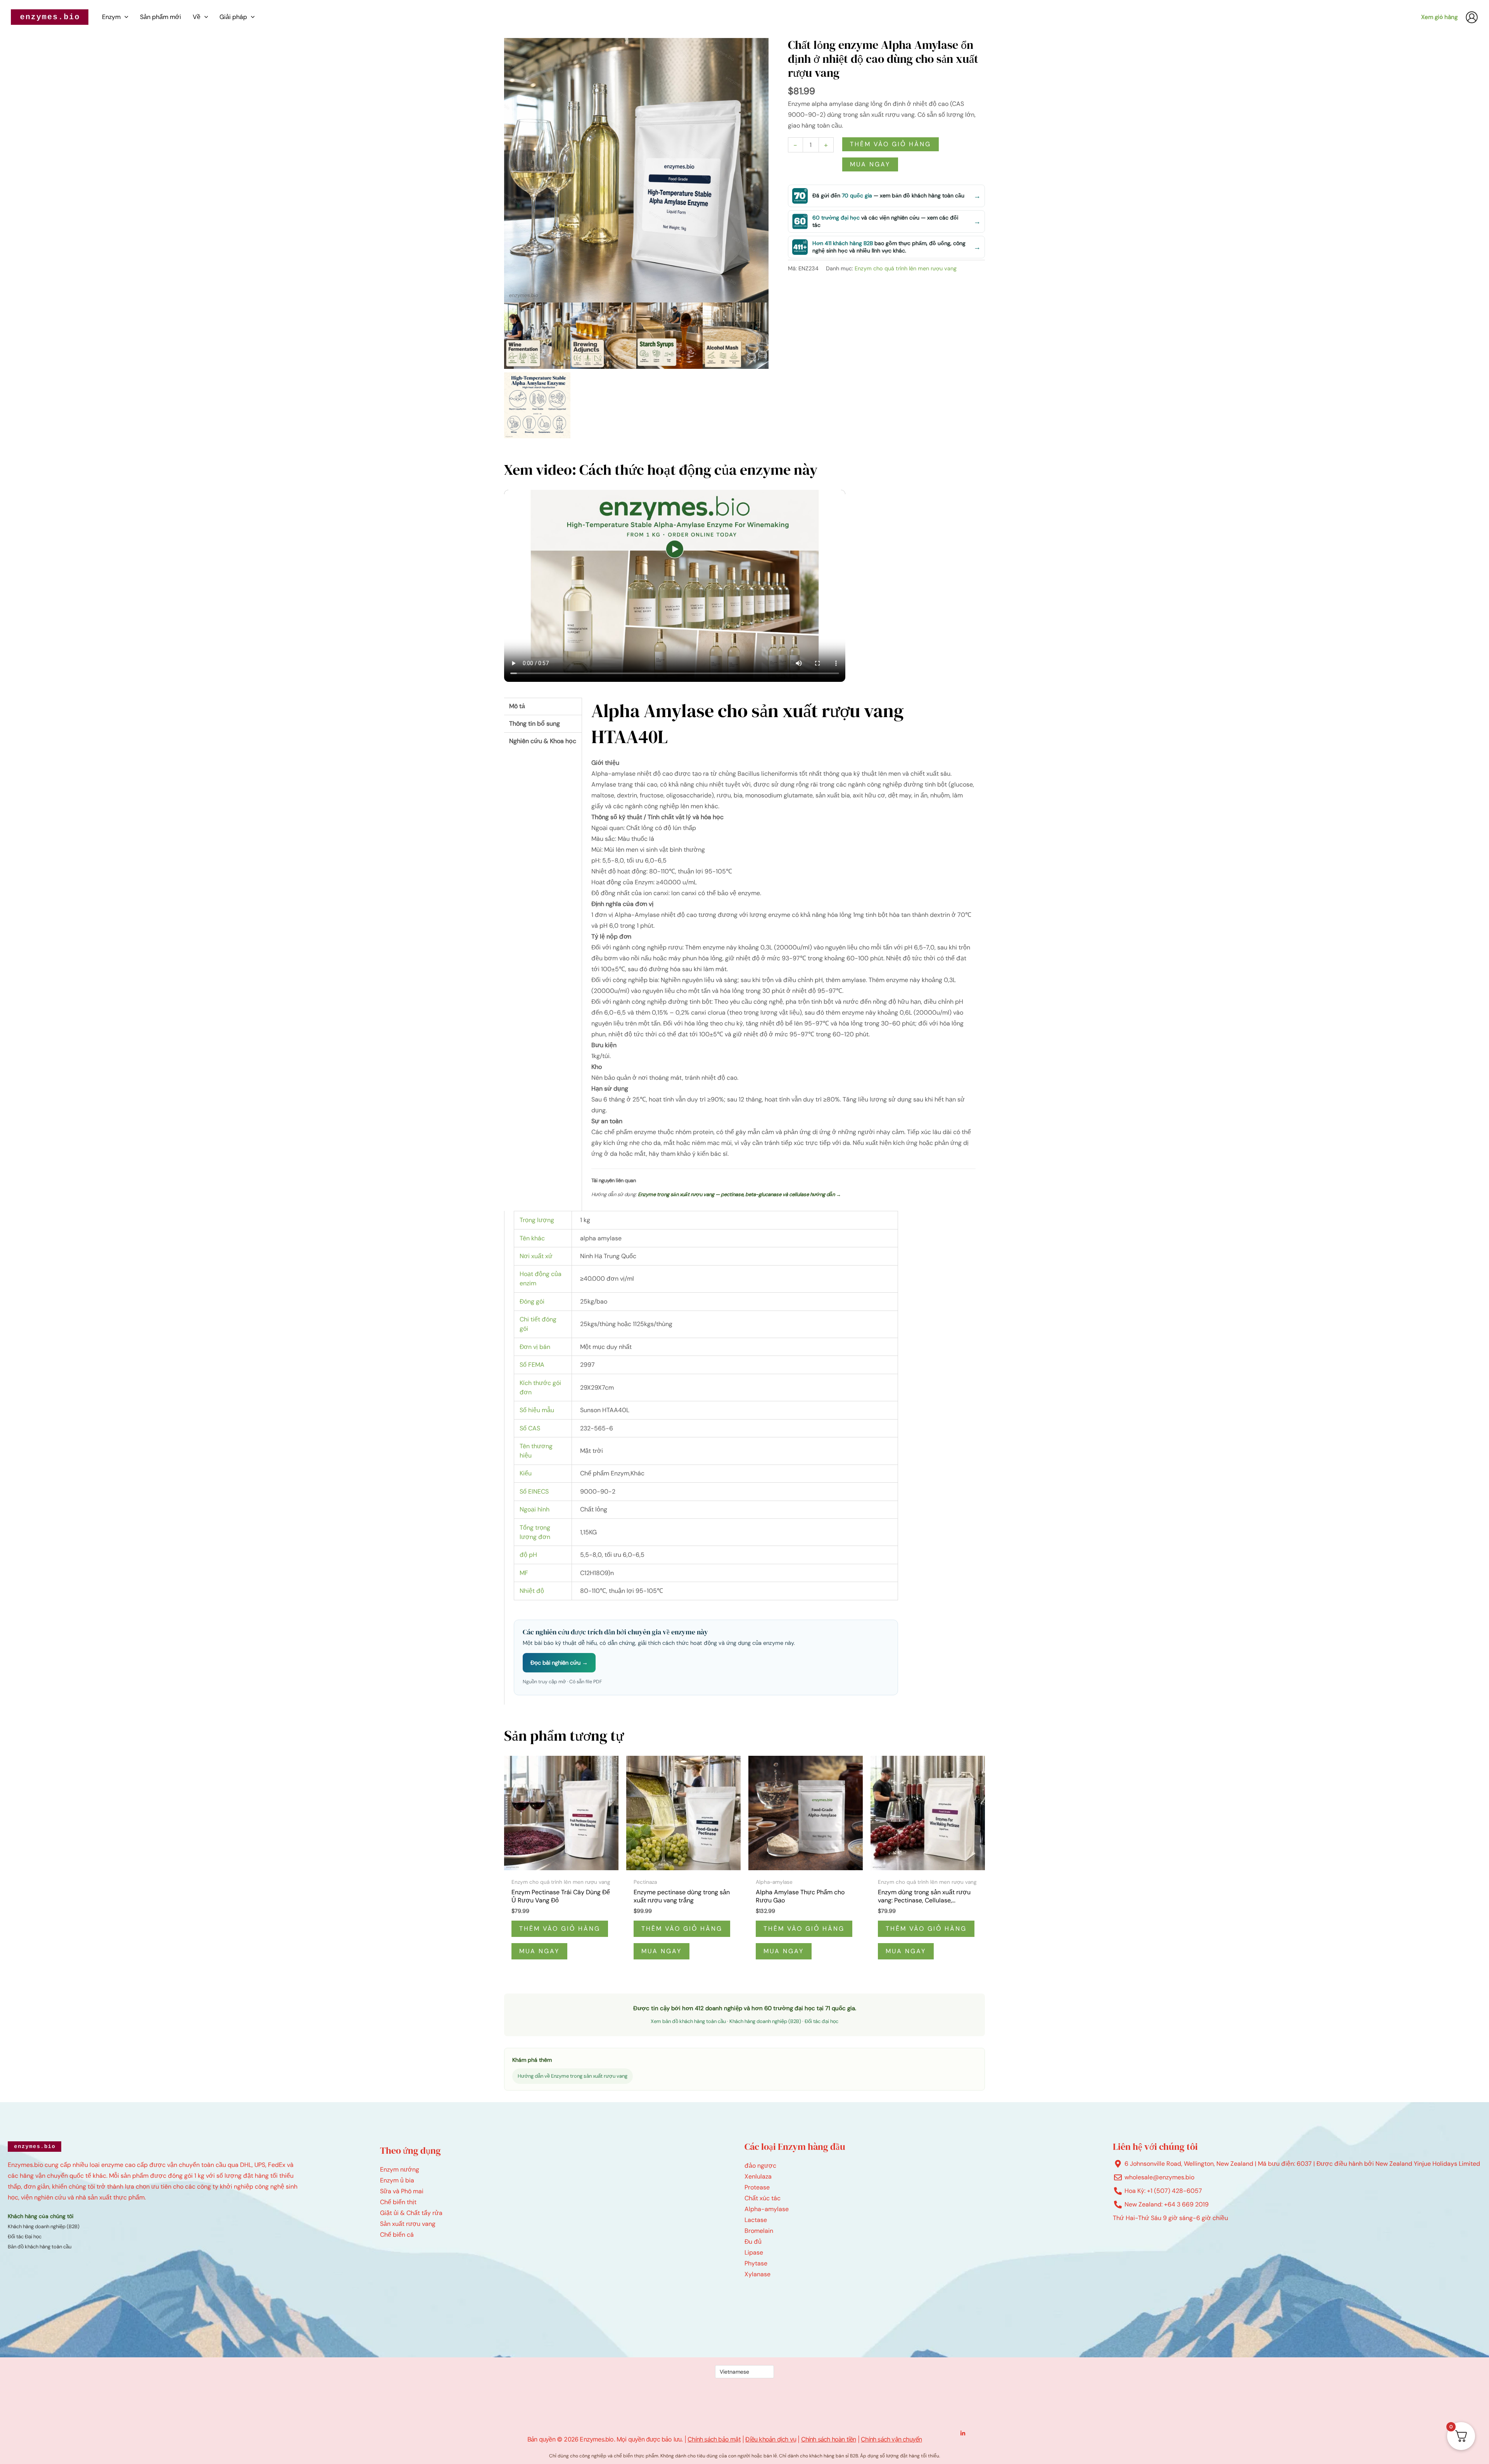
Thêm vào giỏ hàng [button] (560, 1929)
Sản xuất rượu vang (408, 2224)
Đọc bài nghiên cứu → (559, 1663)
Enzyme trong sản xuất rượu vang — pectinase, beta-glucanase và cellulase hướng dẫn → (739, 1194)
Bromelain (759, 2231)
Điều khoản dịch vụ (771, 2439)
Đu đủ (753, 2242)
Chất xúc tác (763, 2198)
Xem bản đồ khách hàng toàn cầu (688, 2021)
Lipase (754, 2252)
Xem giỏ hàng (1439, 17)
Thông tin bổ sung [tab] (535, 724)
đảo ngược (760, 2166)
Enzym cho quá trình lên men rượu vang (906, 268)
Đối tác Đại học (25, 2237)
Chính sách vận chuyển (891, 2439)
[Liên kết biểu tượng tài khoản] (1472, 17)
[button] (124, 17)
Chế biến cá (397, 2235)
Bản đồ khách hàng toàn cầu (40, 2247)
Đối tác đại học (821, 2021)
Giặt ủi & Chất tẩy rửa (411, 2213)
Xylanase (757, 2274)
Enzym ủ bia (397, 2180)
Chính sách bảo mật (714, 2439)
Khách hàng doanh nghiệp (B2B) (765, 2021)
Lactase (756, 2220)
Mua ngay (870, 164)
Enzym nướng (400, 2169)
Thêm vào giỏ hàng (890, 144)
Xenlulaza (758, 2176)
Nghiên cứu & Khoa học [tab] (543, 741)
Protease (757, 2187)
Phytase (756, 2263)
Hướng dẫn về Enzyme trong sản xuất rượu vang (573, 2076)
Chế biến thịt (398, 2202)
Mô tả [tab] (517, 706)
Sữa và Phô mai (402, 2191)
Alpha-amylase (767, 2209)
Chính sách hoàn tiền (829, 2439)
